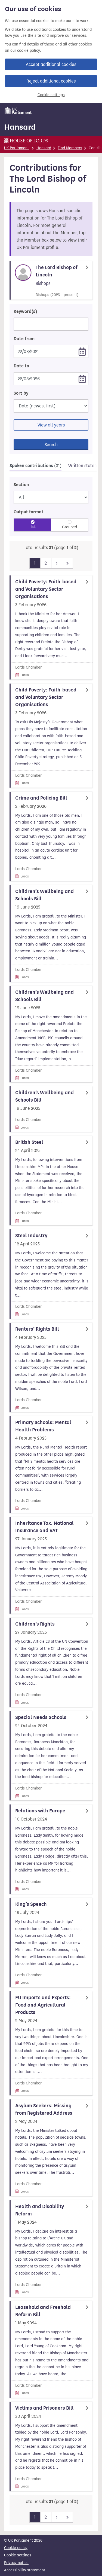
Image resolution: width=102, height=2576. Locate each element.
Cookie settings (51, 95)
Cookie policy (16, 2548)
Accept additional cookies (51, 64)
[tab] (35, 466)
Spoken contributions (35, 466)
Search (51, 445)
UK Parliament (16, 148)
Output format (29, 512)
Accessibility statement (25, 2570)
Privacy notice (16, 2563)
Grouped (69, 527)
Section (21, 485)
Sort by (21, 393)
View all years (51, 425)
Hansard (20, 127)
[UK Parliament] (18, 111)
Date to (21, 366)
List (33, 527)
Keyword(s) (25, 312)
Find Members (70, 148)
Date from (24, 339)
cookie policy (28, 51)
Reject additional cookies (51, 81)
